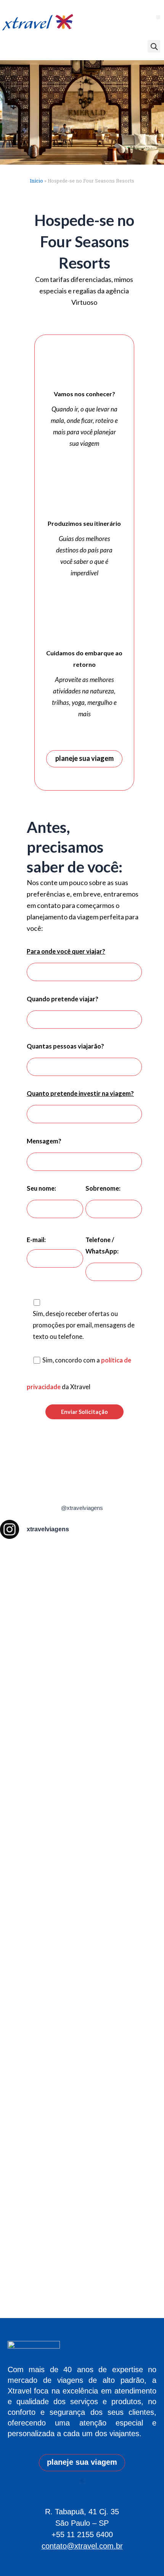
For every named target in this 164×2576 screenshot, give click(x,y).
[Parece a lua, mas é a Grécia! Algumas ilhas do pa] (116, 1713)
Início (36, 181)
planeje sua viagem (84, 758)
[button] (158, 17)
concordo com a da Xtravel (79, 1373)
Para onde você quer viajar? (66, 951)
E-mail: (36, 1240)
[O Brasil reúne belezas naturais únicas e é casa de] (149, 1929)
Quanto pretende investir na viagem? (80, 1093)
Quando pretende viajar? (63, 999)
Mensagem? (44, 1141)
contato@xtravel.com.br (82, 2546)
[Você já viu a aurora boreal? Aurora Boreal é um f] (82, 1924)
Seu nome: (41, 1188)
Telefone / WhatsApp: (102, 1245)
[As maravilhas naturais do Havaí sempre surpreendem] (15, 1640)
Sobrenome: (103, 1188)
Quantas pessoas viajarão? (65, 1046)
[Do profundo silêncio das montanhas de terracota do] (48, 1851)
